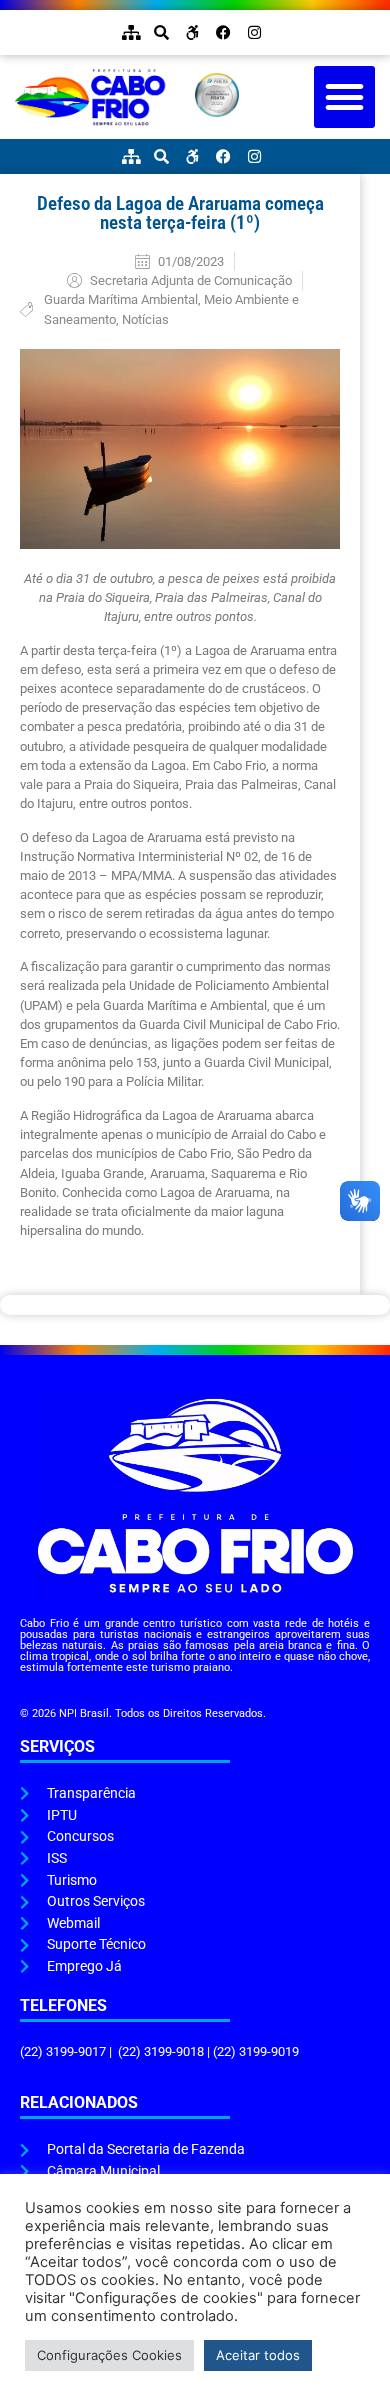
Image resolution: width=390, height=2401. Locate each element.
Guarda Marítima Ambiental (121, 299)
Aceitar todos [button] (258, 2355)
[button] (345, 97)
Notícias (145, 319)
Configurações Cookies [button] (109, 2355)
